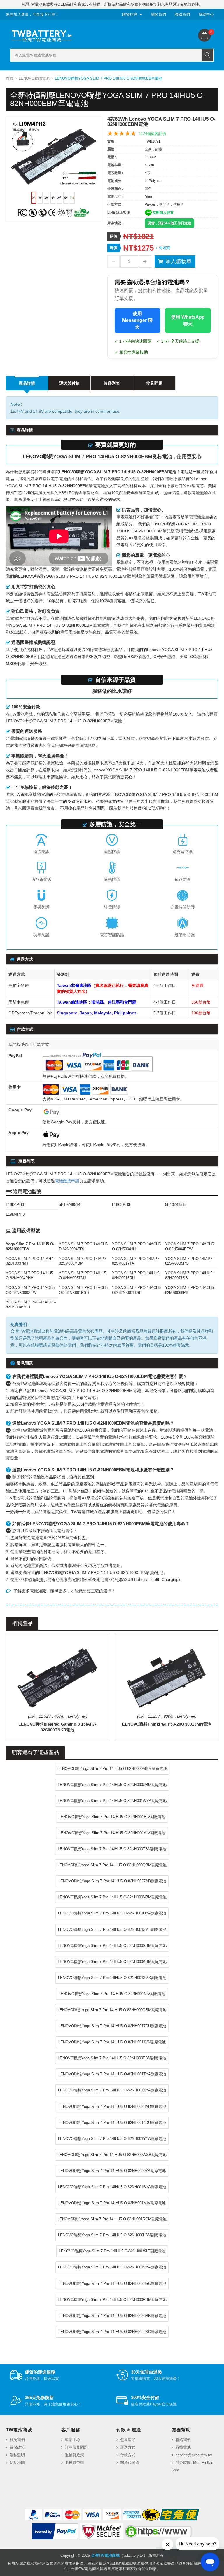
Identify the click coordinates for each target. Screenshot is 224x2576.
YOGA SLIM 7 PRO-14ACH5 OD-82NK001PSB (83, 1290)
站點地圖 (17, 2463)
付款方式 (128, 2455)
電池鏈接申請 (67, 1181)
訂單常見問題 (76, 2447)
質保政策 (17, 2447)
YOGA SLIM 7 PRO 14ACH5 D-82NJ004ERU (83, 1247)
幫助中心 (206, 14)
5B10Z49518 (176, 1205)
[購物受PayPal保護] (55, 2532)
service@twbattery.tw (194, 2455)
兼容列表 (112, 383)
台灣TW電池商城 (105, 2555)
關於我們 (158, 14)
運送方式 (128, 2447)
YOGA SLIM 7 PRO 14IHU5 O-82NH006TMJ (83, 1275)
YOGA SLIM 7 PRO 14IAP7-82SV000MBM (83, 1261)
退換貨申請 (75, 2463)
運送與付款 (69, 383)
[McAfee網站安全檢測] (101, 2532)
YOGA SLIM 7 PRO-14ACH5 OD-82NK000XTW (30, 1290)
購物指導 (130, 14)
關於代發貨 (130, 2463)
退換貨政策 (75, 2455)
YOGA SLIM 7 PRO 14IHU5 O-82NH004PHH (29, 1275)
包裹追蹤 (128, 2440)
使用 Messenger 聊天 (137, 320)
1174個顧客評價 (152, 134)
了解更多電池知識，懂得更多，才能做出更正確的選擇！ (64, 1591)
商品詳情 (27, 383)
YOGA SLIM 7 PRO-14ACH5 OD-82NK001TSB (136, 1290)
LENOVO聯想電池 (34, 78)
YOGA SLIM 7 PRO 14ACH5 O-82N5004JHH (136, 1247)
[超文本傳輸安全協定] (158, 2532)
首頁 (10, 78)
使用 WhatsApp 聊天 (188, 320)
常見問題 (154, 383)
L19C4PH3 (121, 1205)
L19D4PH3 (15, 1205)
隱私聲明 (17, 2455)
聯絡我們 (182, 14)
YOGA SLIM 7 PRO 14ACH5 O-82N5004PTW (189, 1247)
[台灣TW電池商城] (42, 36)
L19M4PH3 (15, 1214)
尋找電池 (183, 2447)
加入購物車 (178, 261)
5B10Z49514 (70, 1205)
